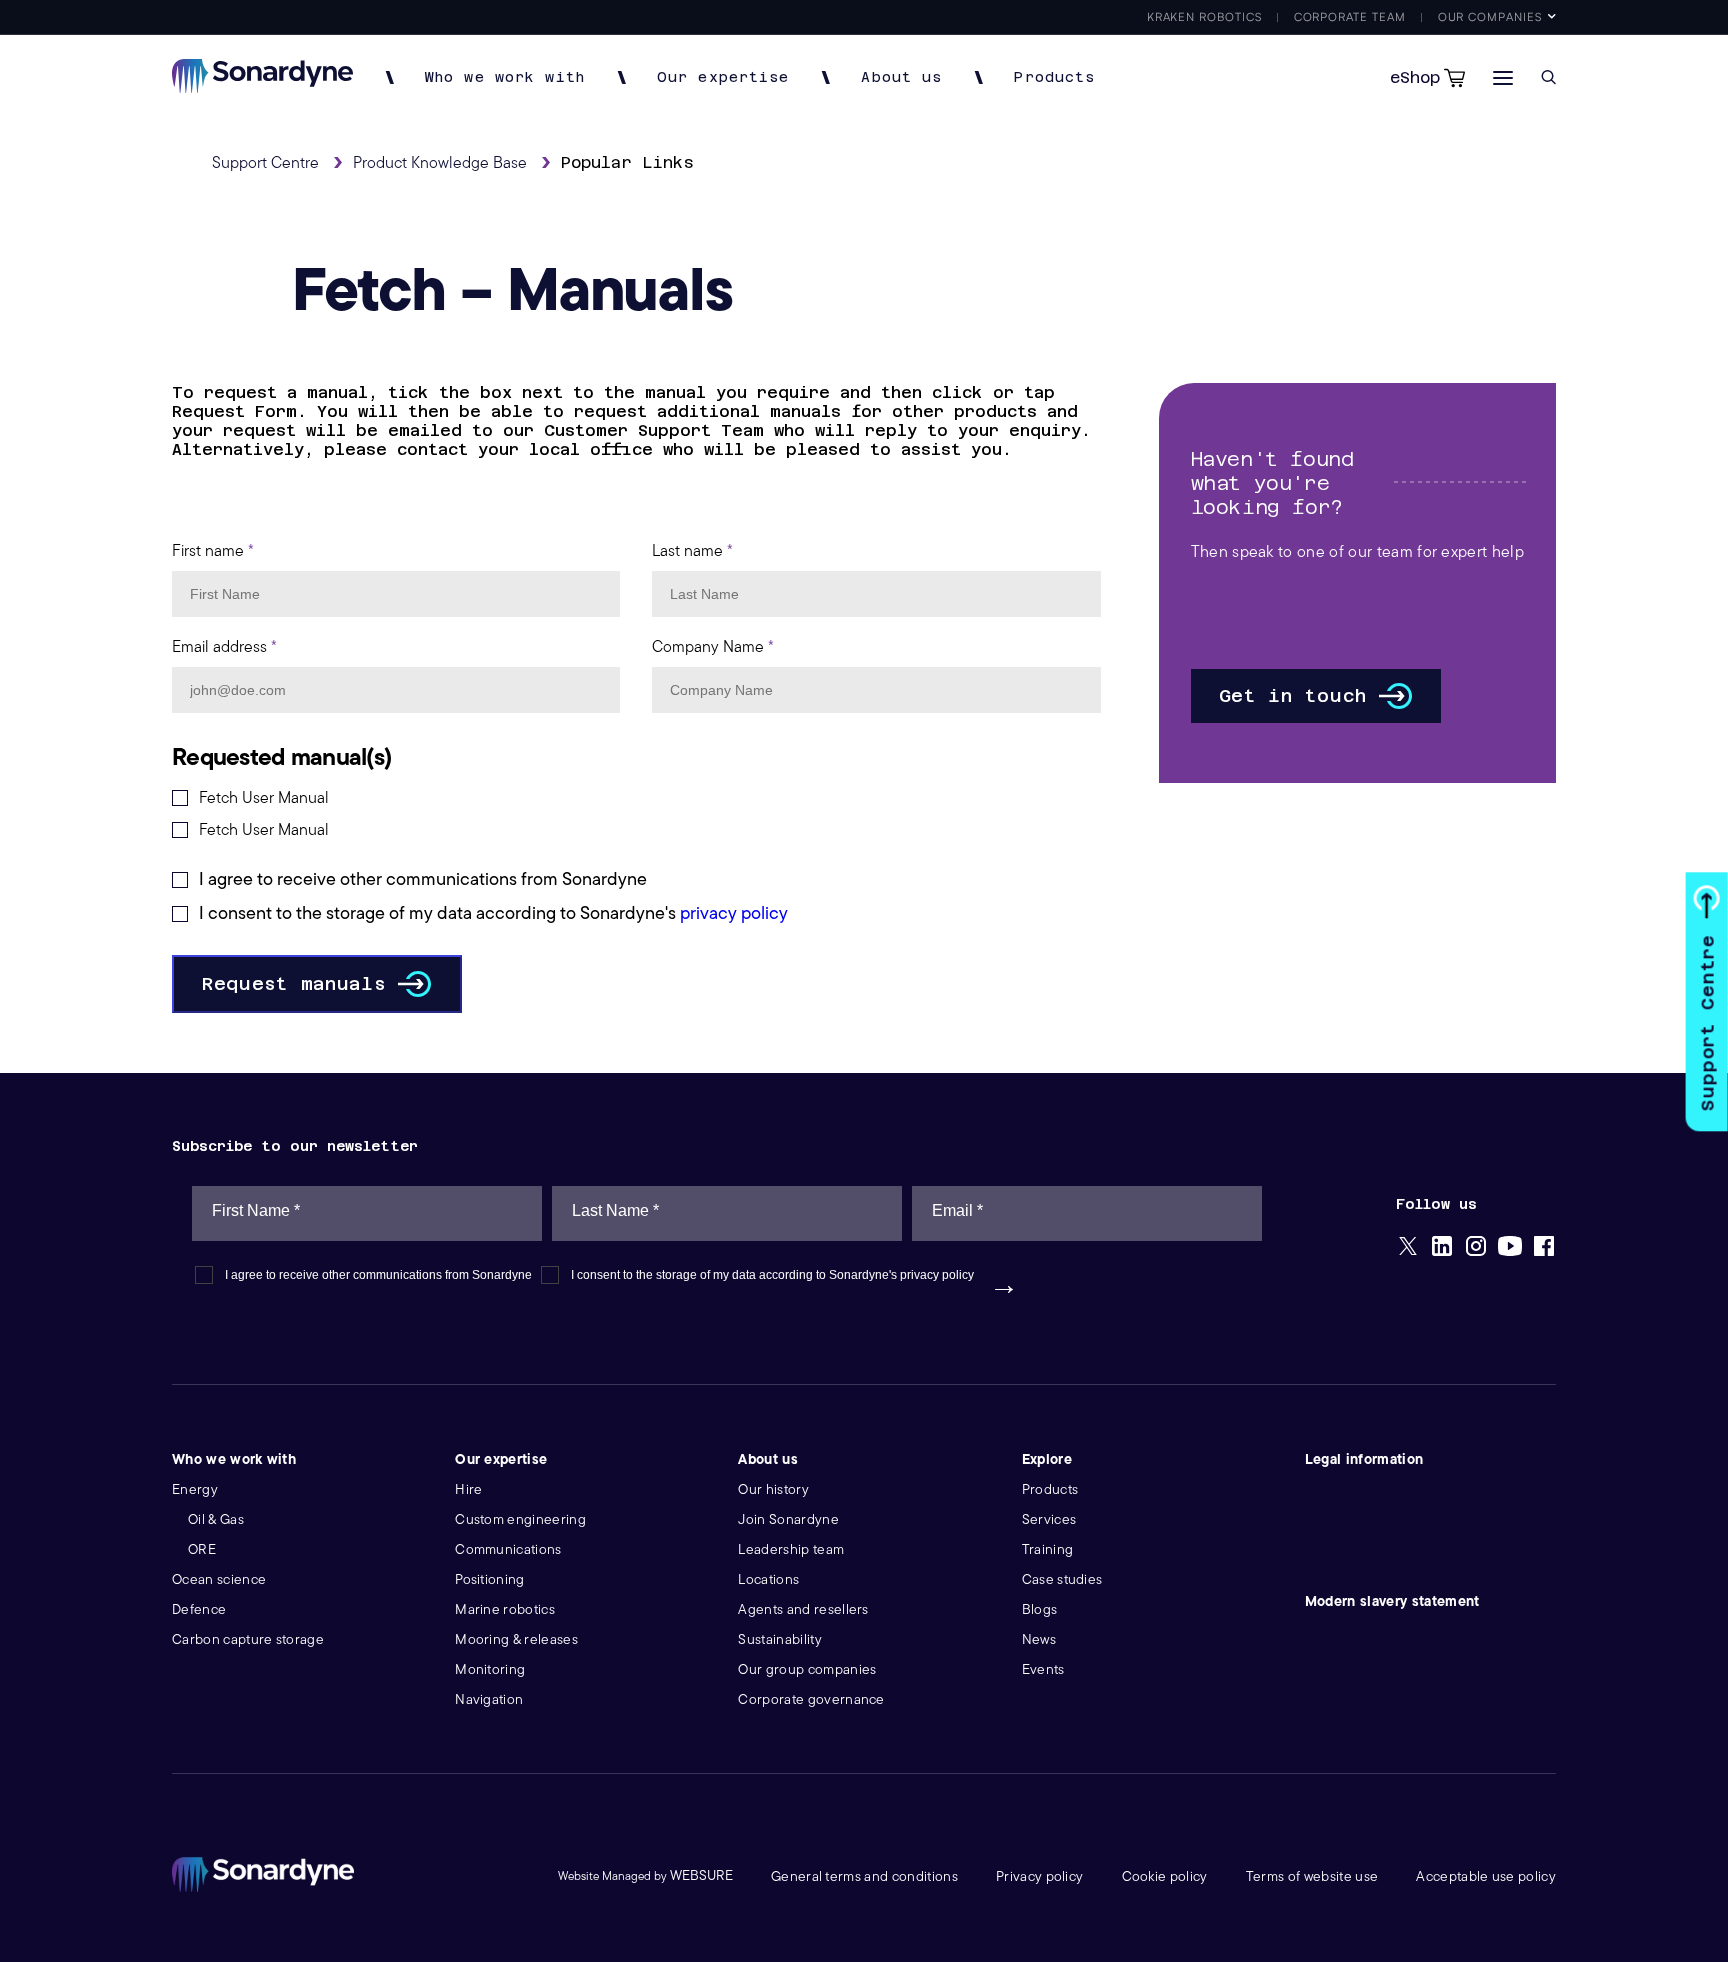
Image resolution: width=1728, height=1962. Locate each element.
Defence (199, 1609)
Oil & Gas (216, 1519)
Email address (224, 647)
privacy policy (734, 913)
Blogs (1040, 1609)
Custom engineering (520, 1519)
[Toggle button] (1503, 77)
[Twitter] (1408, 1248)
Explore (1047, 1459)
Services (1049, 1519)
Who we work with (505, 77)
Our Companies (1490, 16)
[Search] (1548, 77)
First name (213, 551)
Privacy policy (1039, 1876)
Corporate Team (1350, 16)
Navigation (489, 1699)
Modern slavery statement (1392, 1601)
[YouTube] (1510, 1248)
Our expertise (723, 77)
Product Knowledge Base (440, 163)
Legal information (1364, 1459)
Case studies (1062, 1579)
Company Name (713, 647)
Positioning (490, 1579)
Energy (195, 1489)
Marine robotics (505, 1609)
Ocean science (219, 1579)
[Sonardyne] (262, 87)
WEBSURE (701, 1875)
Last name (692, 551)
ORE (202, 1549)
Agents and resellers (803, 1609)
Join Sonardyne (788, 1519)
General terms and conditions (864, 1876)
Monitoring (490, 1669)
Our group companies (807, 1669)
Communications (508, 1549)
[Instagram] (1476, 1248)
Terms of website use (1312, 1876)
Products (1054, 77)
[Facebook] (1544, 1248)
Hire (468, 1489)
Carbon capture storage (248, 1639)
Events (1043, 1669)
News (1039, 1639)
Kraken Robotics (1204, 16)
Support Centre (1707, 1023)
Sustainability (779, 1639)
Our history (773, 1489)
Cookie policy (1165, 1876)
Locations (768, 1579)
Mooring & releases (516, 1639)
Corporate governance (811, 1699)
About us (901, 77)
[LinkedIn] (1442, 1248)
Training (1048, 1549)
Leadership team (791, 1549)
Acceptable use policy (1486, 1876)
